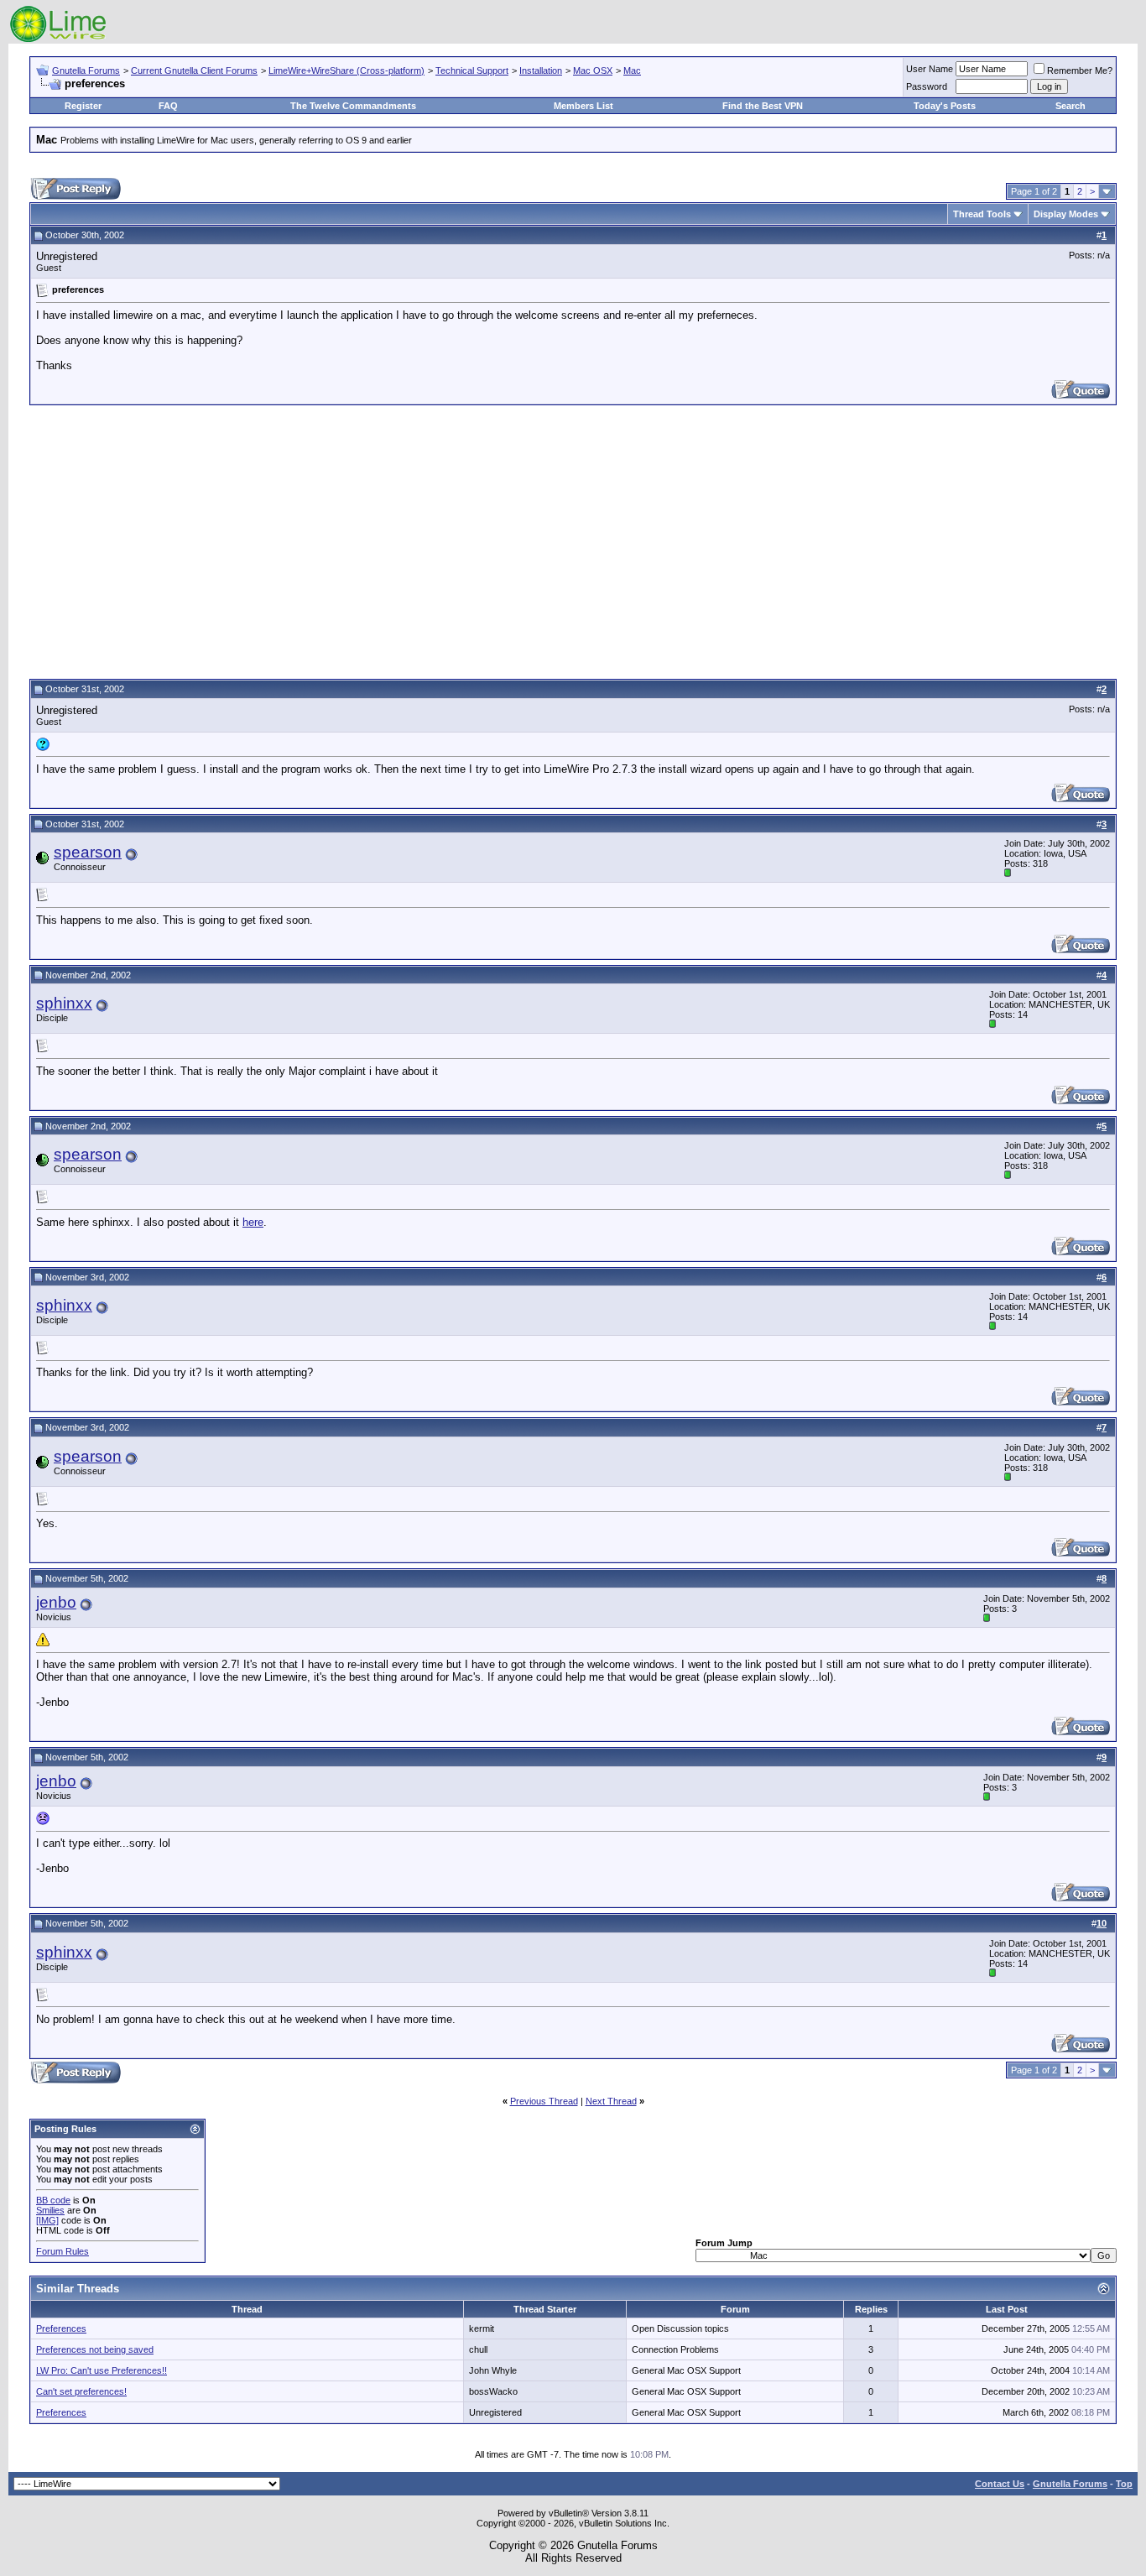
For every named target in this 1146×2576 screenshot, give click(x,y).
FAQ (168, 106)
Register (83, 106)
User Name (930, 69)
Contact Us (1000, 2484)
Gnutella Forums (86, 70)
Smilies (50, 2210)
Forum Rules (63, 2251)
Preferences (61, 2328)
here (253, 1222)
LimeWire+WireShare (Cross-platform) (346, 70)
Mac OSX (593, 70)
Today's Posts (945, 106)
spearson (88, 852)
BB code (53, 2200)
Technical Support (472, 70)
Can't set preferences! (81, 2391)
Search (1070, 106)
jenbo (56, 1602)
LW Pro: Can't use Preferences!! (102, 2370)
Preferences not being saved (95, 2349)
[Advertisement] (573, 540)
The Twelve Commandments (353, 106)
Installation (541, 70)
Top (1124, 2484)
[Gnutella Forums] (58, 40)
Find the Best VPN (763, 106)
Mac (632, 70)
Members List (583, 106)
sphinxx (64, 1003)
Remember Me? (1080, 70)
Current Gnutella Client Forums (194, 70)
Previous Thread (544, 2101)
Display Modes (1066, 214)
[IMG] (47, 2220)
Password (927, 86)
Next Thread (611, 2101)
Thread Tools (982, 214)
